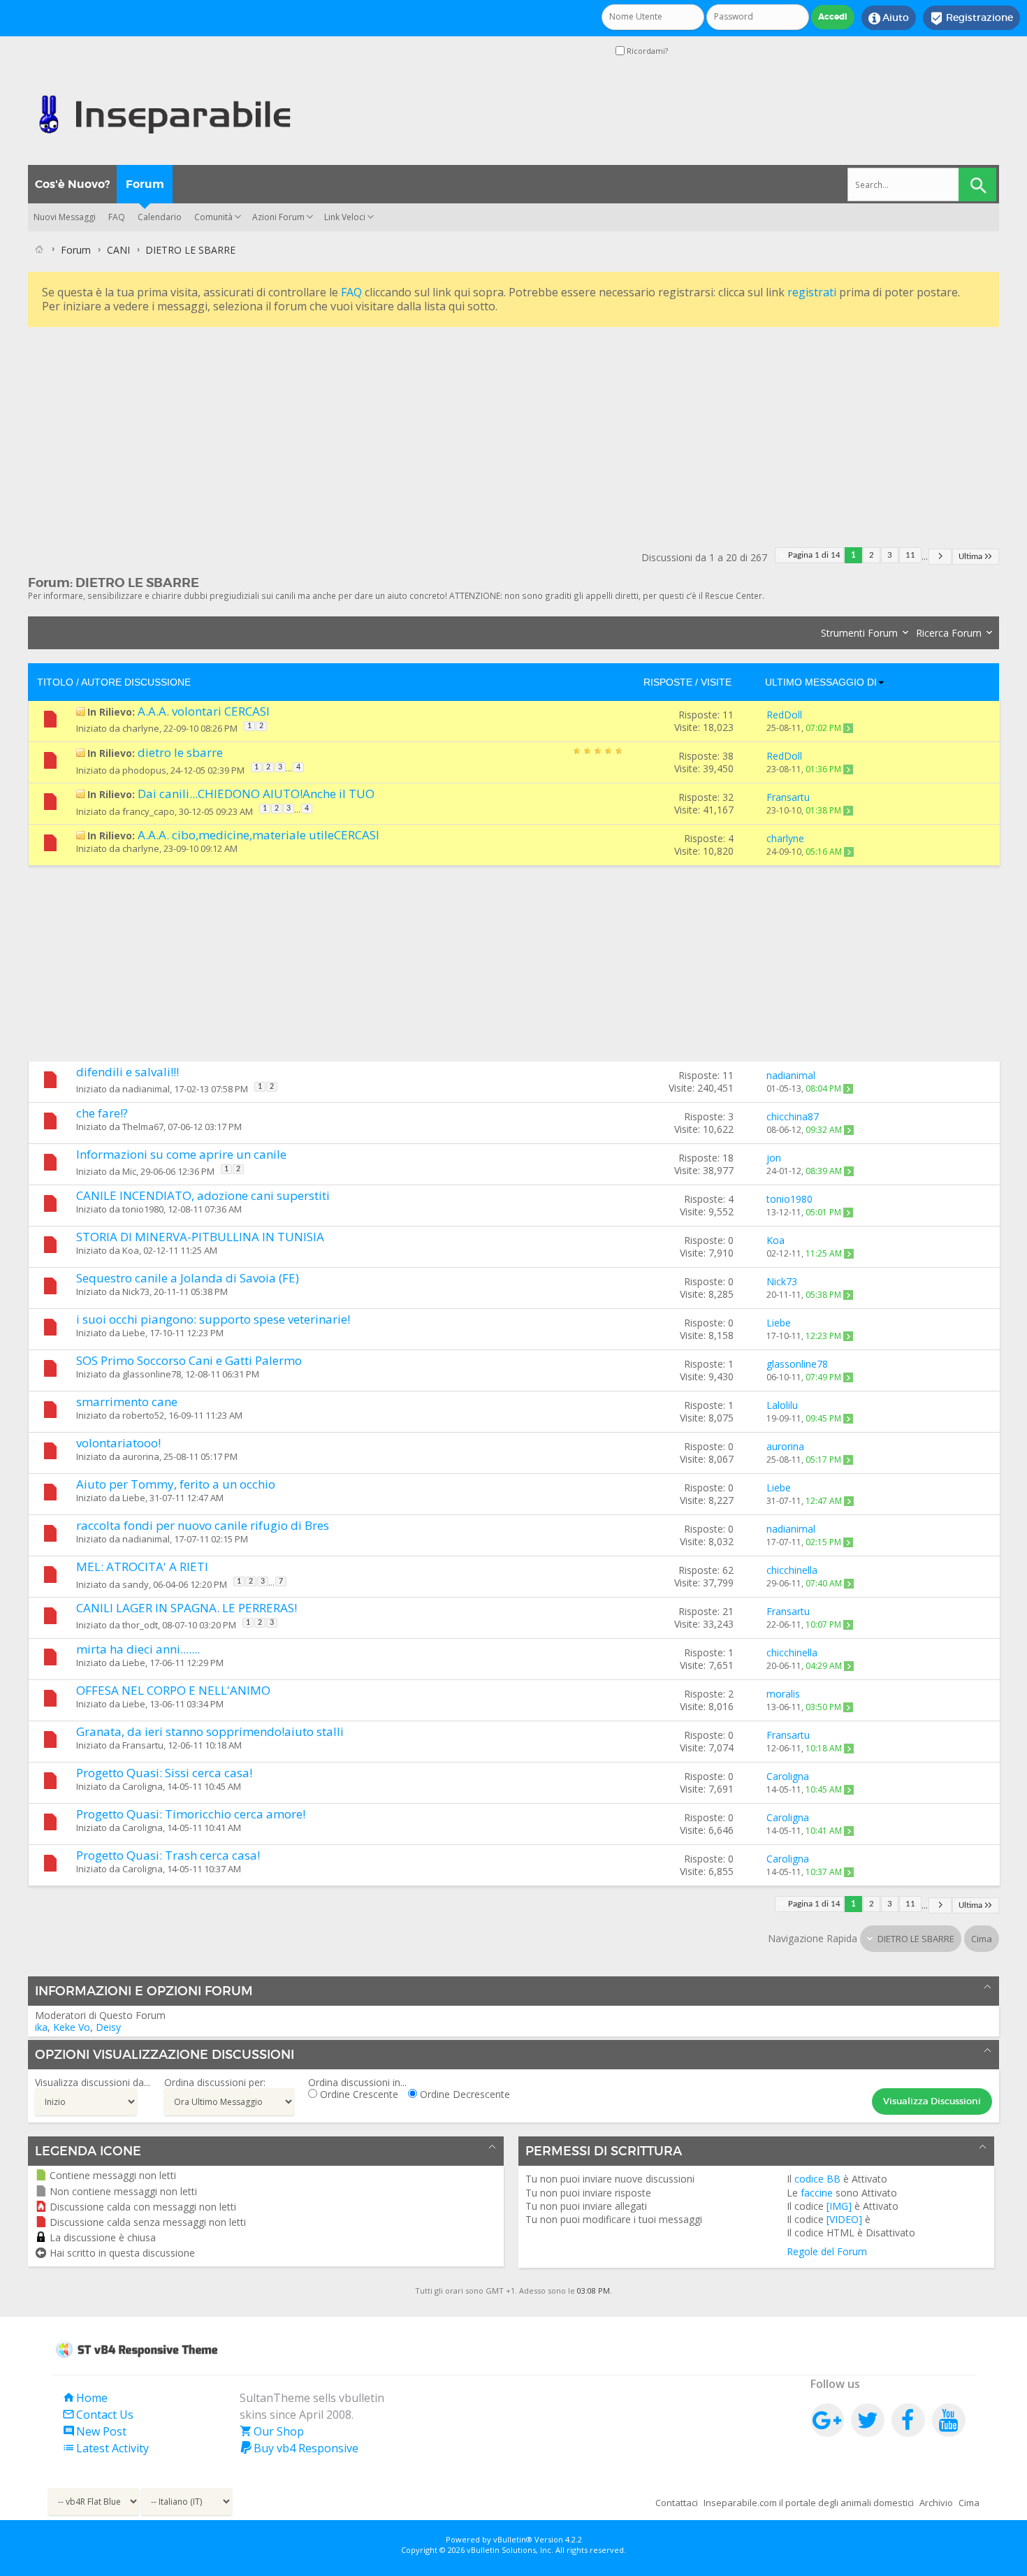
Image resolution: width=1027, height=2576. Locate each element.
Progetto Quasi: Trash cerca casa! (168, 1855)
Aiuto (889, 18)
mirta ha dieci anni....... (138, 1649)
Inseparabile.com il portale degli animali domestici (809, 2503)
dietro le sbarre (180, 752)
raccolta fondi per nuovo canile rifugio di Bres (203, 1525)
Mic (129, 1171)
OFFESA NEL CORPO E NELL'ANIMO (173, 1690)
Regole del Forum (827, 2251)
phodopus (144, 770)
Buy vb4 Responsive (299, 2448)
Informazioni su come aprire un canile (181, 1154)
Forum (145, 184)
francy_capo (148, 811)
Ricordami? (646, 51)
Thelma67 (143, 1127)
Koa (131, 1250)
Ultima (970, 557)
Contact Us (98, 2415)
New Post (94, 2431)
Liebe (134, 1333)
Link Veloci (345, 217)
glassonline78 (152, 1374)
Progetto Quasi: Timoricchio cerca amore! (191, 1814)
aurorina (141, 1456)
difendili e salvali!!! (128, 1072)
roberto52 (143, 1415)
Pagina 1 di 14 (814, 555)
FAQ (117, 217)
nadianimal (146, 1089)
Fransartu (143, 1745)
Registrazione (971, 18)
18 (728, 1158)
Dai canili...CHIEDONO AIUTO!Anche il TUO (256, 794)
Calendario (160, 217)
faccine (817, 2193)
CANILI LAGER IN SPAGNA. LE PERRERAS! (187, 1608)
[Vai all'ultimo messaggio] (848, 728)
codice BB (817, 2179)
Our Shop (272, 2431)
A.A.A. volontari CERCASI (204, 711)
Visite (716, 682)
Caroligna (143, 1786)
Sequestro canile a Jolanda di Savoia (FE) (188, 1278)
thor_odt (140, 1625)
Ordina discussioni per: (215, 2082)
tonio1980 (143, 1209)
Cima (982, 1939)
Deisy (108, 2027)
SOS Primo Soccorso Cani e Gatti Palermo (189, 1360)
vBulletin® (513, 2539)
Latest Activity (105, 2448)
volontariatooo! (118, 1443)
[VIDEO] (844, 2219)
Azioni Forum (278, 217)
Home (85, 2398)
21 (728, 1611)
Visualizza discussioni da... (93, 2082)
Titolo (55, 682)
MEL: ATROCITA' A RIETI (142, 1566)
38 (728, 756)
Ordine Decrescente (464, 2094)
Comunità (213, 217)
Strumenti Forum (859, 633)
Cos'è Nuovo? (72, 184)
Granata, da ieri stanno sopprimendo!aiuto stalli (210, 1731)
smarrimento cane (127, 1402)
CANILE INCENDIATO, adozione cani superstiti (203, 1195)
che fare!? (102, 1113)
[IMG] (839, 2206)
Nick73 (136, 1291)
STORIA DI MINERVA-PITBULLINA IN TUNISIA (200, 1237)
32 (728, 797)
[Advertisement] (447, 428)
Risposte (668, 682)
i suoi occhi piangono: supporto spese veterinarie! (213, 1319)
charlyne (141, 728)
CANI (118, 250)
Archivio (936, 2503)
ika (41, 2027)
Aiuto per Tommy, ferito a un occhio (176, 1484)
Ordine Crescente (358, 2094)
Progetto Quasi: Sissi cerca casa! (164, 1773)
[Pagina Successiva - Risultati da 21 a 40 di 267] (940, 557)
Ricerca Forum (949, 633)
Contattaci (677, 2503)
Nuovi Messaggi (65, 217)
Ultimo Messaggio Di (821, 682)
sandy (136, 1584)
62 (728, 1570)
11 (910, 555)
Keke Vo (72, 2027)
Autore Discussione (136, 682)
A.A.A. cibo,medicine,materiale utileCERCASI (258, 835)
